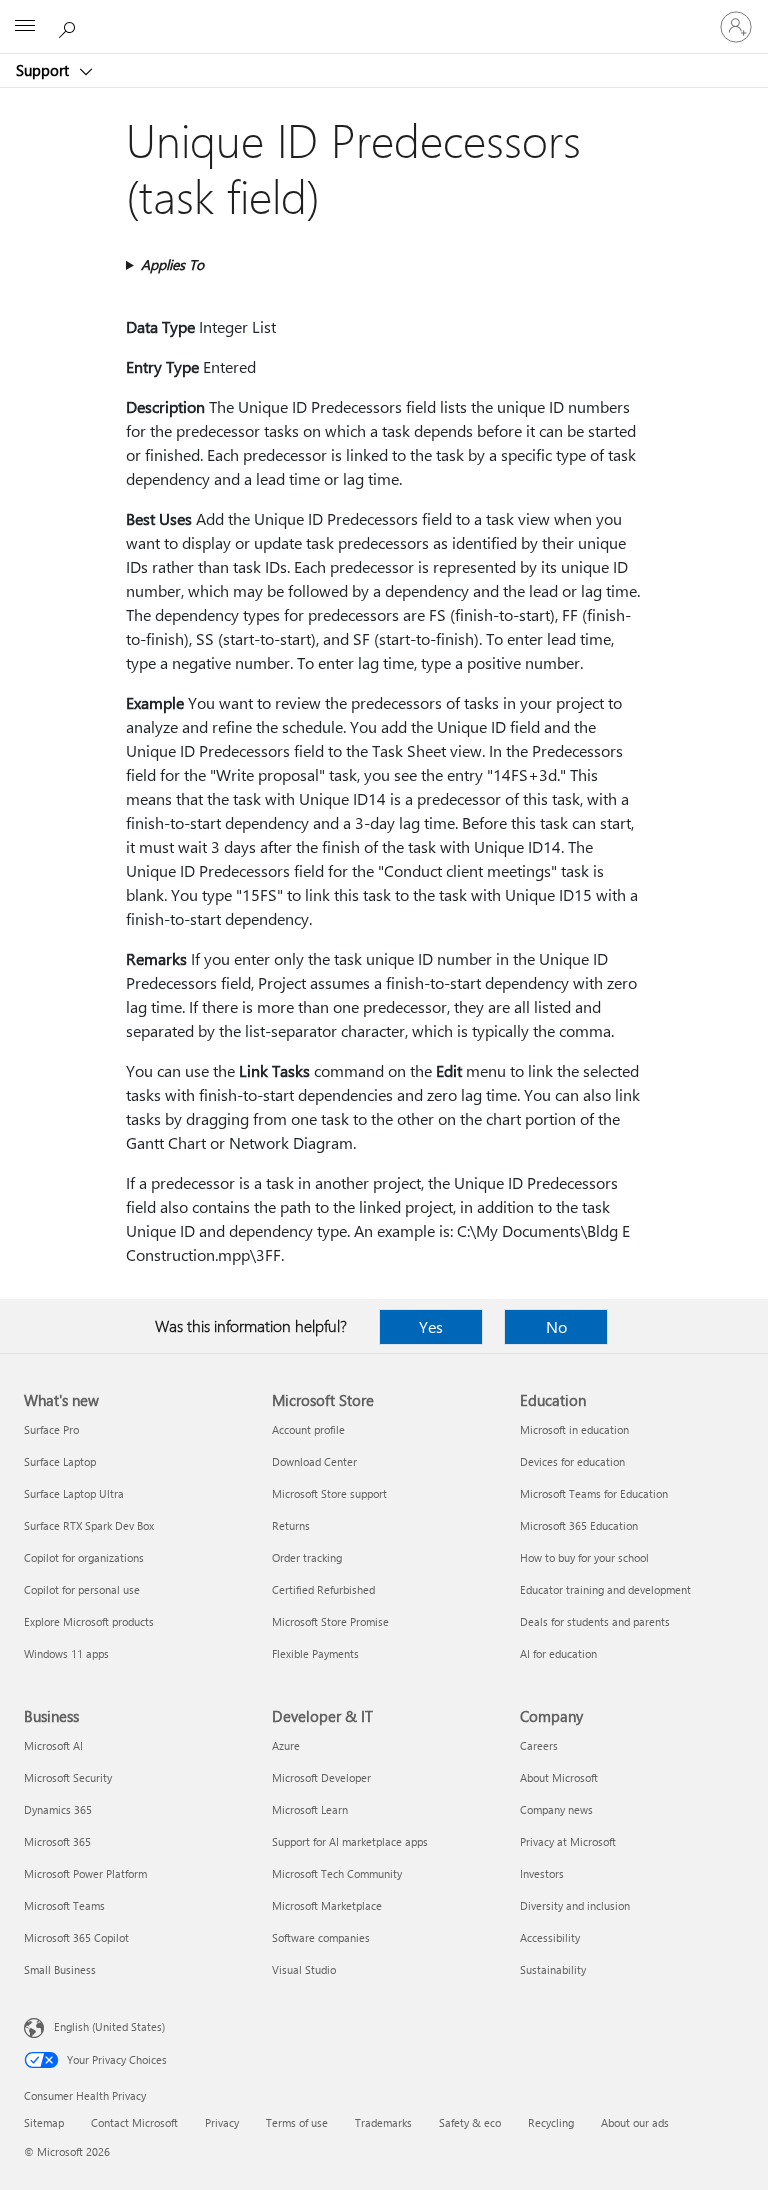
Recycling (551, 2122)
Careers (539, 1745)
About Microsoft (559, 1777)
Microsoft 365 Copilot (76, 1937)
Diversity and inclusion (575, 1905)
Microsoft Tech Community (337, 1873)
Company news (556, 1809)
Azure (286, 1745)
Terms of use (297, 2122)
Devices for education (572, 1461)
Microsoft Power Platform (85, 1873)
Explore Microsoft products (89, 1621)
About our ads (635, 2122)
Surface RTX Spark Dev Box (89, 1525)
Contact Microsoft (134, 2122)
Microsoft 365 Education (579, 1525)
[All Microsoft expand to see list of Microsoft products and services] (25, 27)
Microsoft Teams (64, 1905)
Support (44, 70)
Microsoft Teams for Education (594, 1493)
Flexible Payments (315, 1653)
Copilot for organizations (84, 1557)
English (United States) (109, 2026)
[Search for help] (70, 26)
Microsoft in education (574, 1429)
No (556, 1326)
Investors (542, 1873)
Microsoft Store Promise (330, 1621)
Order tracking (307, 1557)
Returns (291, 1525)
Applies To (172, 264)
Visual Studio (304, 1969)
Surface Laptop (60, 1461)
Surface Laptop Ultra (74, 1493)
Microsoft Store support (329, 1493)
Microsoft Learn (310, 1809)
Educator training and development (605, 1589)
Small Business (60, 1969)
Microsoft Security (68, 1777)
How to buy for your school (584, 1557)
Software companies (321, 1937)
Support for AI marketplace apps (350, 1841)
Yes (431, 1326)
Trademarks (383, 2122)
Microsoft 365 (57, 1841)
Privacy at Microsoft (568, 1841)
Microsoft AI (53, 1745)
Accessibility (550, 1937)
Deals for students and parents (595, 1621)
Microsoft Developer (321, 1777)
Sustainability (553, 1969)
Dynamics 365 (58, 1809)
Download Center (314, 1461)
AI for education (558, 1653)
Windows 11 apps (66, 1653)
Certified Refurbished (323, 1589)
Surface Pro (51, 1429)
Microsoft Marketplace (327, 1905)
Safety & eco (470, 2122)
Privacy (222, 2122)
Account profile (308, 1429)
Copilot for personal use (82, 1589)
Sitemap (44, 2122)
